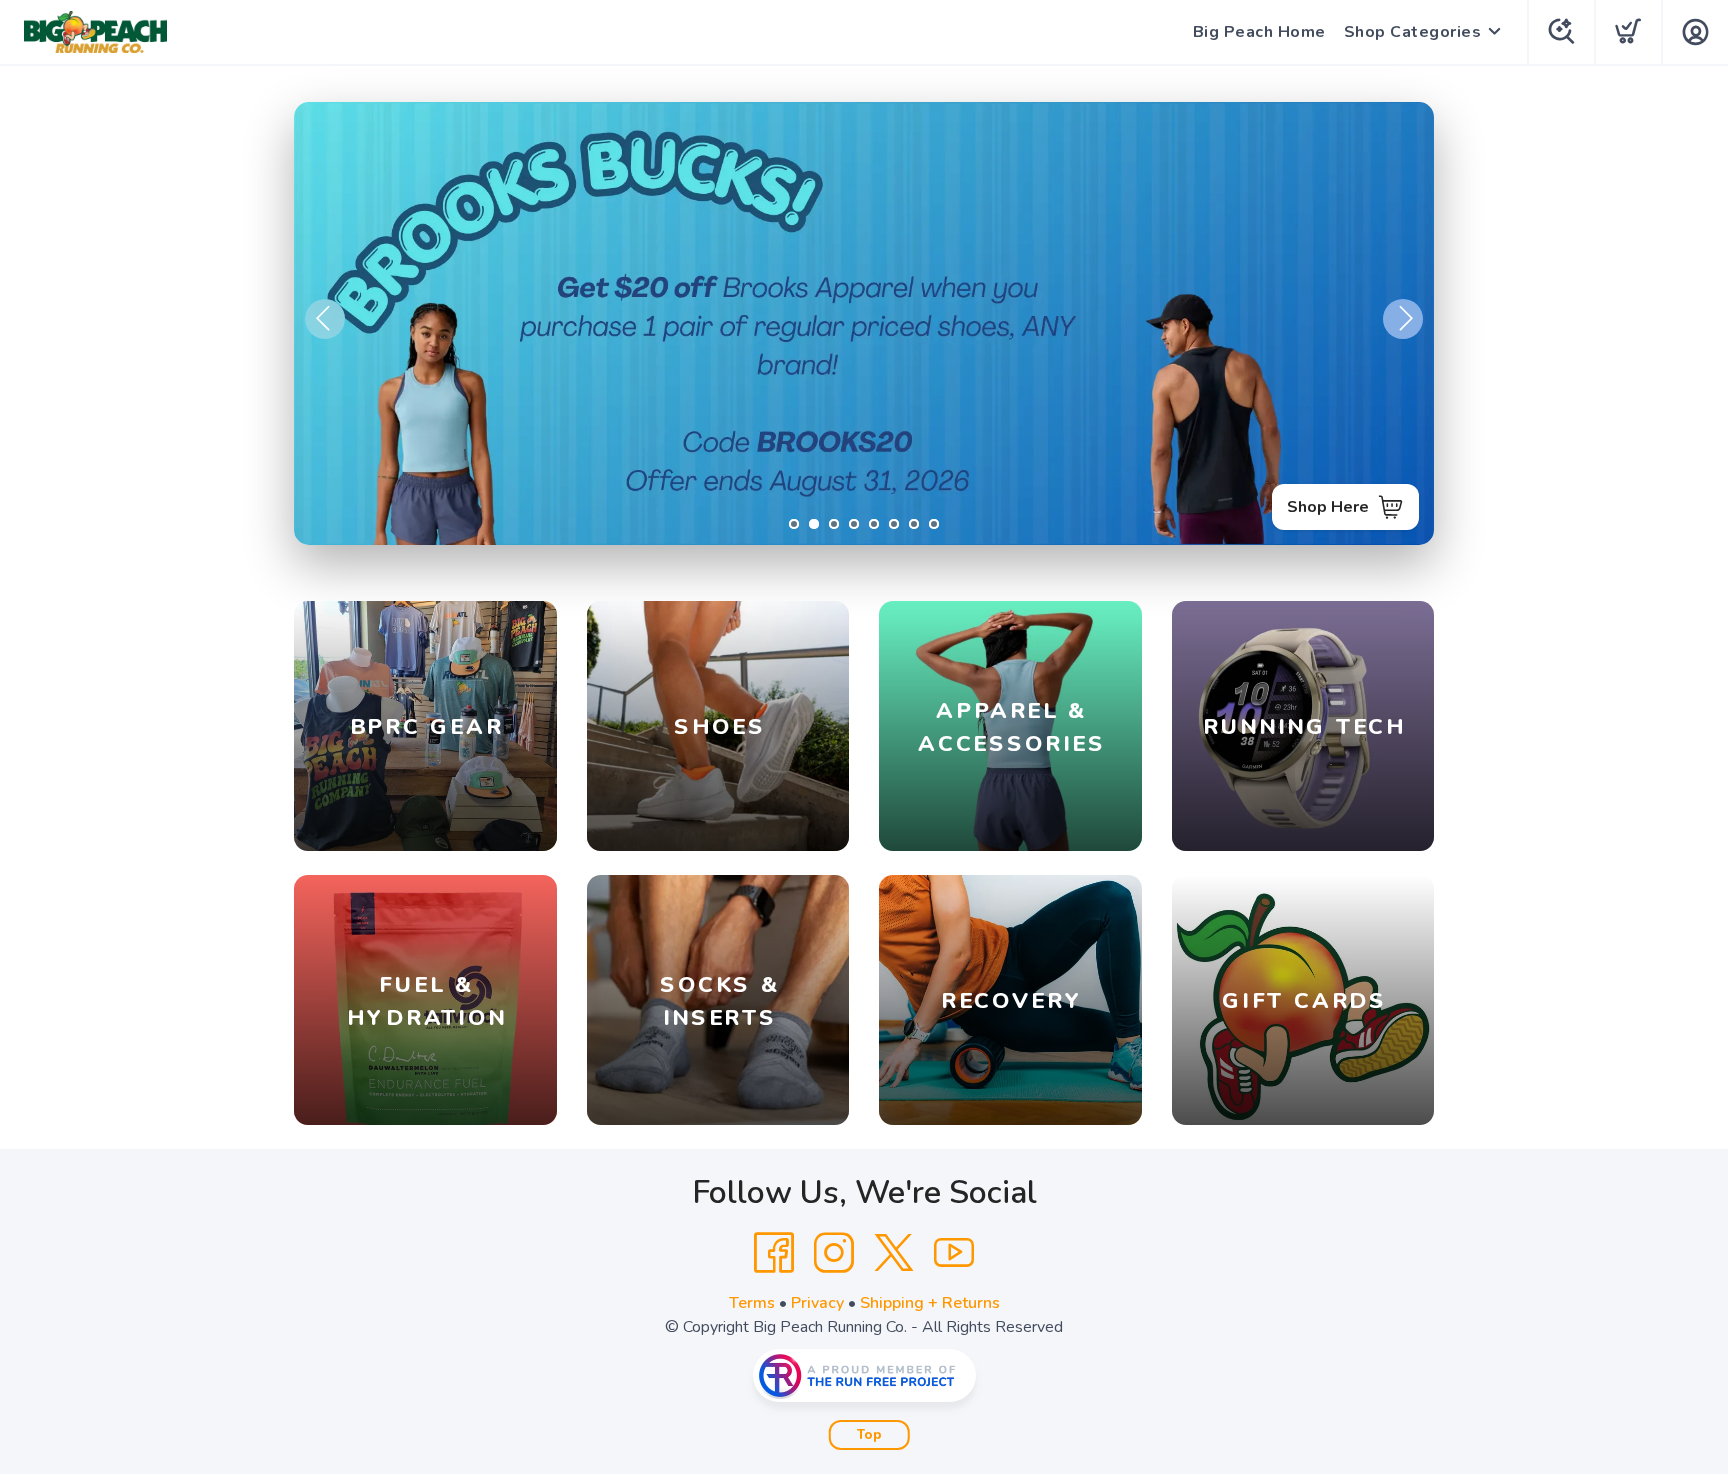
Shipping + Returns (930, 1303)
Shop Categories (1413, 32)
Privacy (817, 1303)
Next (1403, 319)
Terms (752, 1303)
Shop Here (1328, 507)
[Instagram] (834, 1253)
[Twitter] (894, 1253)
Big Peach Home (1259, 32)
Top (869, 1435)
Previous (325, 319)
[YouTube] (954, 1253)
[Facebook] (774, 1253)
